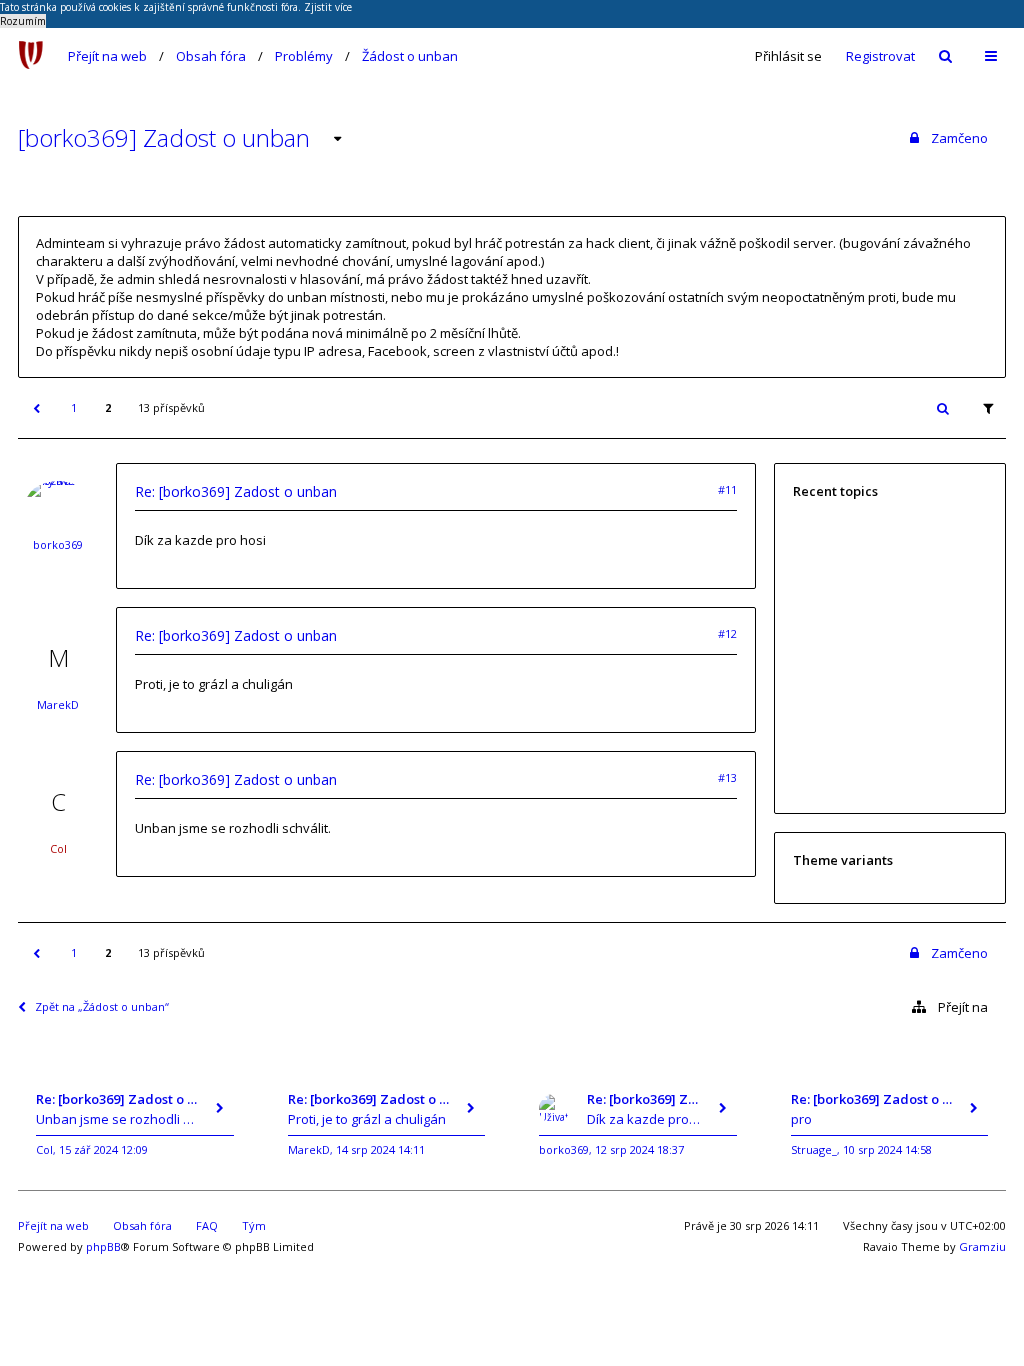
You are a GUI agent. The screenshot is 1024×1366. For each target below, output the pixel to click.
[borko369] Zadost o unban (164, 137)
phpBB (103, 1246)
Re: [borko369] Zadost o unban (236, 491)
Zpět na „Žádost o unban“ (102, 1006)
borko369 (58, 544)
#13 (727, 777)
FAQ (207, 1225)
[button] (36, 408)
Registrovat (880, 56)
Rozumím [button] (23, 21)
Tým (254, 1225)
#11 (727, 489)
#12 (727, 633)
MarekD (58, 704)
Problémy (304, 56)
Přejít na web (107, 56)
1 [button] (74, 407)
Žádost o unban (410, 56)
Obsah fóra (211, 56)
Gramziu (982, 1246)
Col (58, 848)
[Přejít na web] (31, 56)
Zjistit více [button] (328, 7)
